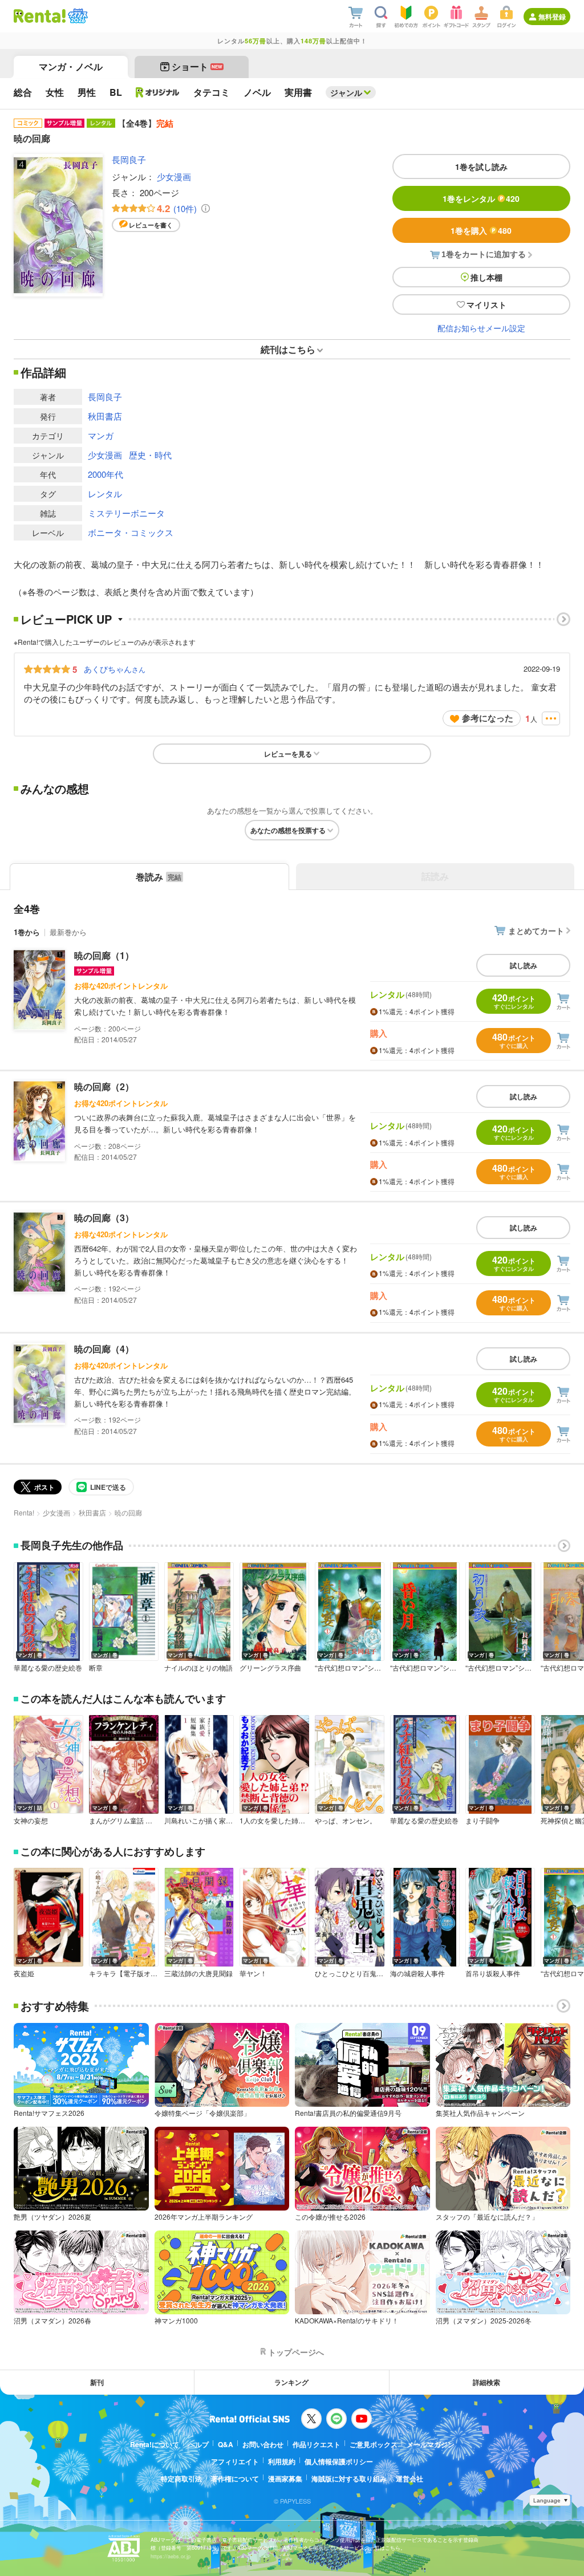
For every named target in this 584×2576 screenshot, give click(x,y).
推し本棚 (486, 277)
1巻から (27, 932)
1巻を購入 (481, 230)
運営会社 (409, 2479)
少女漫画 (174, 176)
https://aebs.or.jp (171, 2556)
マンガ (101, 435)
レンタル (105, 493)
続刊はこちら (288, 349)
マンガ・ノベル (71, 66)
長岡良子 (129, 159)
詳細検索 (486, 2382)
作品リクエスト (317, 2444)
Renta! (24, 1512)
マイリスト (486, 304)
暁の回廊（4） (104, 1349)
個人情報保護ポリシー (339, 2461)
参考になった (488, 718)
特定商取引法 (181, 2479)
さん (115, 669)
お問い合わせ (263, 2444)
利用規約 (282, 2461)
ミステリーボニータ (126, 513)
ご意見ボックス (374, 2444)
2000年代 (106, 474)
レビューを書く (151, 225)
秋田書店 (105, 416)
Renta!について (155, 2444)
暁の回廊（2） (104, 1086)
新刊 (97, 2382)
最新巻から (68, 932)
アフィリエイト (235, 2461)
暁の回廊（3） (104, 1218)
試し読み (524, 965)
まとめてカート (536, 931)
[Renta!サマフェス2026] (77, 16)
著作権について (235, 2479)
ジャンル (346, 92)
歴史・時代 (150, 455)
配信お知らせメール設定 (481, 328)
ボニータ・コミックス (131, 532)
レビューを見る (288, 754)
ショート (197, 66)
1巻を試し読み (481, 166)
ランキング (291, 2382)
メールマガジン (431, 2444)
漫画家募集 (285, 2479)
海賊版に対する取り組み (349, 2479)
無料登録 (552, 17)
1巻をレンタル (481, 198)
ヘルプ (198, 2444)
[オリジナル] (158, 92)
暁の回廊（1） (104, 955)
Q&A (226, 2444)
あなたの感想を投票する (288, 830)
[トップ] (40, 16)
